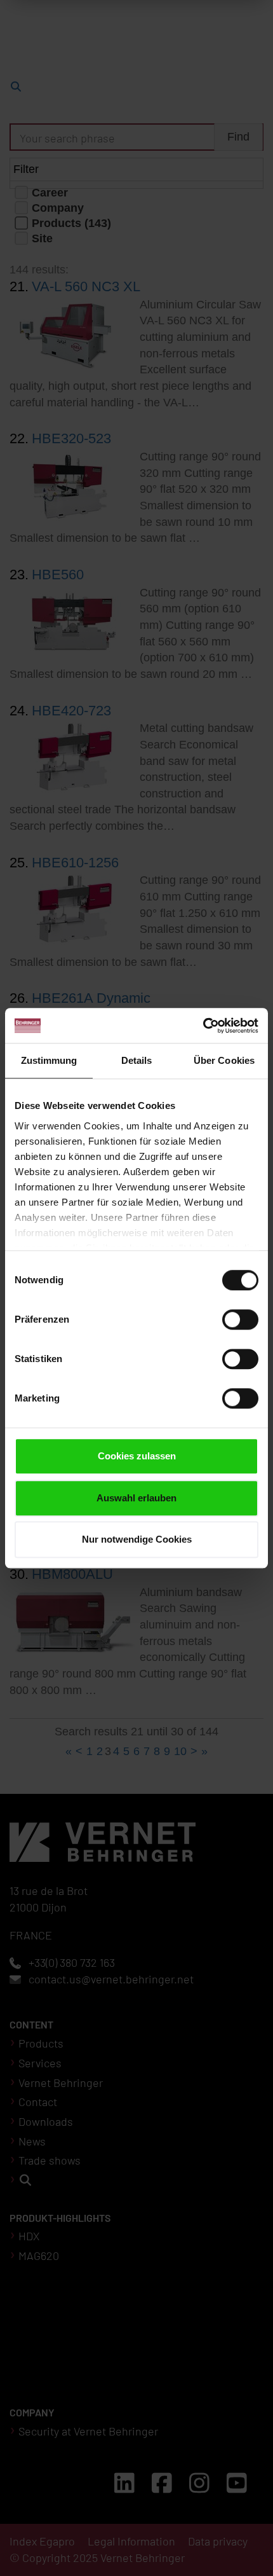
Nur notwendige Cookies (137, 1539)
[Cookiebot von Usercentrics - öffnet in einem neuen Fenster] (203, 1026)
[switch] (240, 1319)
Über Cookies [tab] (224, 1060)
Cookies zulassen (137, 1456)
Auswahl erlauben (136, 1498)
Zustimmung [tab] (49, 1060)
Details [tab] (137, 1060)
